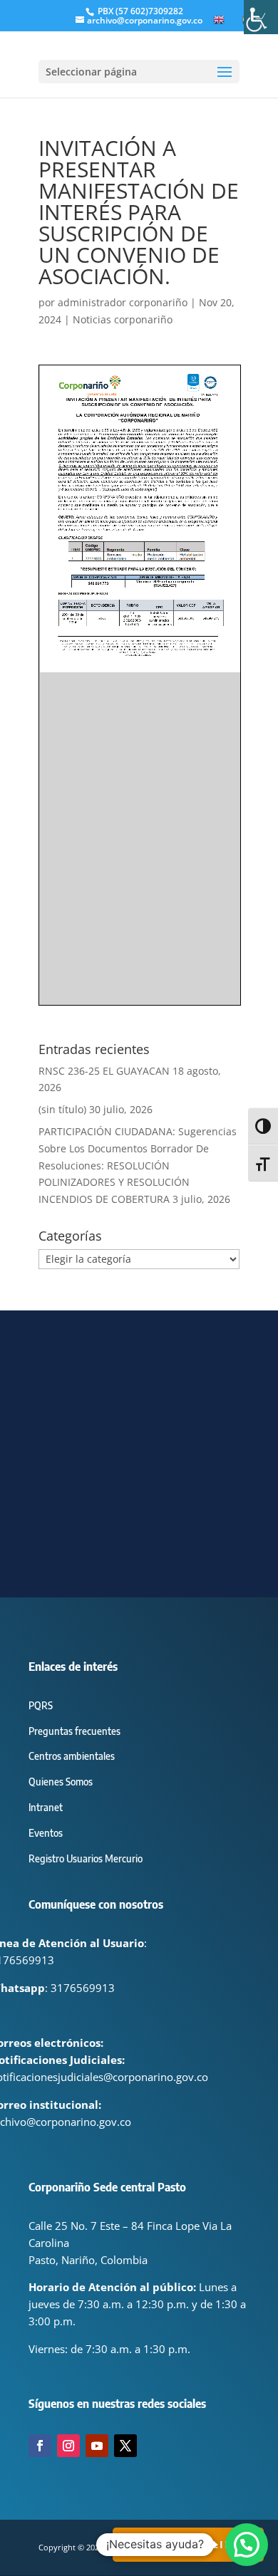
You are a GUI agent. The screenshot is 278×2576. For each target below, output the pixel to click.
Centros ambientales (72, 1756)
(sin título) (62, 1109)
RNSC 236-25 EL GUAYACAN (104, 1071)
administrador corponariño (123, 302)
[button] (247, 2545)
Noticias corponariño (123, 319)
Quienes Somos (61, 1782)
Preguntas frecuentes (74, 1731)
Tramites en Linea (188, 2544)
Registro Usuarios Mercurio (86, 1858)
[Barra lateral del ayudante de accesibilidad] (261, 17)
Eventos (46, 1833)
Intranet (46, 1807)
